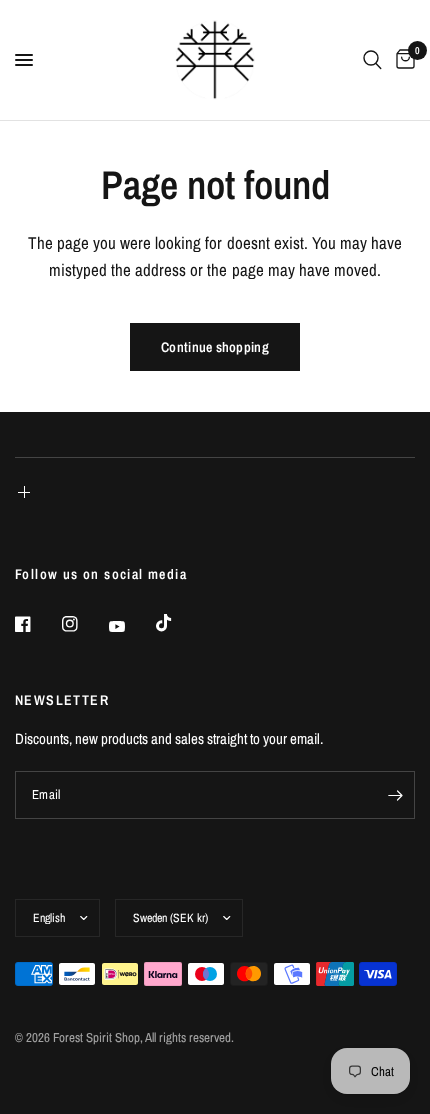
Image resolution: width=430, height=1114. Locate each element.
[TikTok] (178, 623)
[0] (402, 60)
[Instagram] (84, 624)
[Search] (372, 60)
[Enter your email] (395, 795)
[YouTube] (131, 626)
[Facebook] (37, 624)
